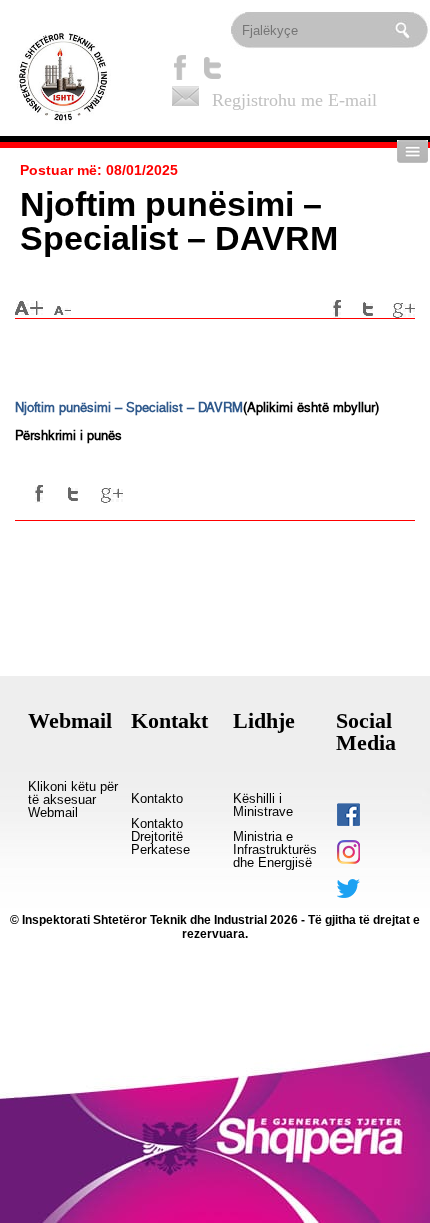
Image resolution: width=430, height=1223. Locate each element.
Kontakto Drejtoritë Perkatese (160, 837)
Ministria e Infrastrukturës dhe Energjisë (275, 850)
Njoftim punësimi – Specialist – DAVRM (129, 407)
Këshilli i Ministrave (263, 805)
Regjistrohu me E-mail (294, 100)
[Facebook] (180, 67)
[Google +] (404, 309)
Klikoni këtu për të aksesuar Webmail (73, 800)
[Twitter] (213, 67)
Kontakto (157, 799)
